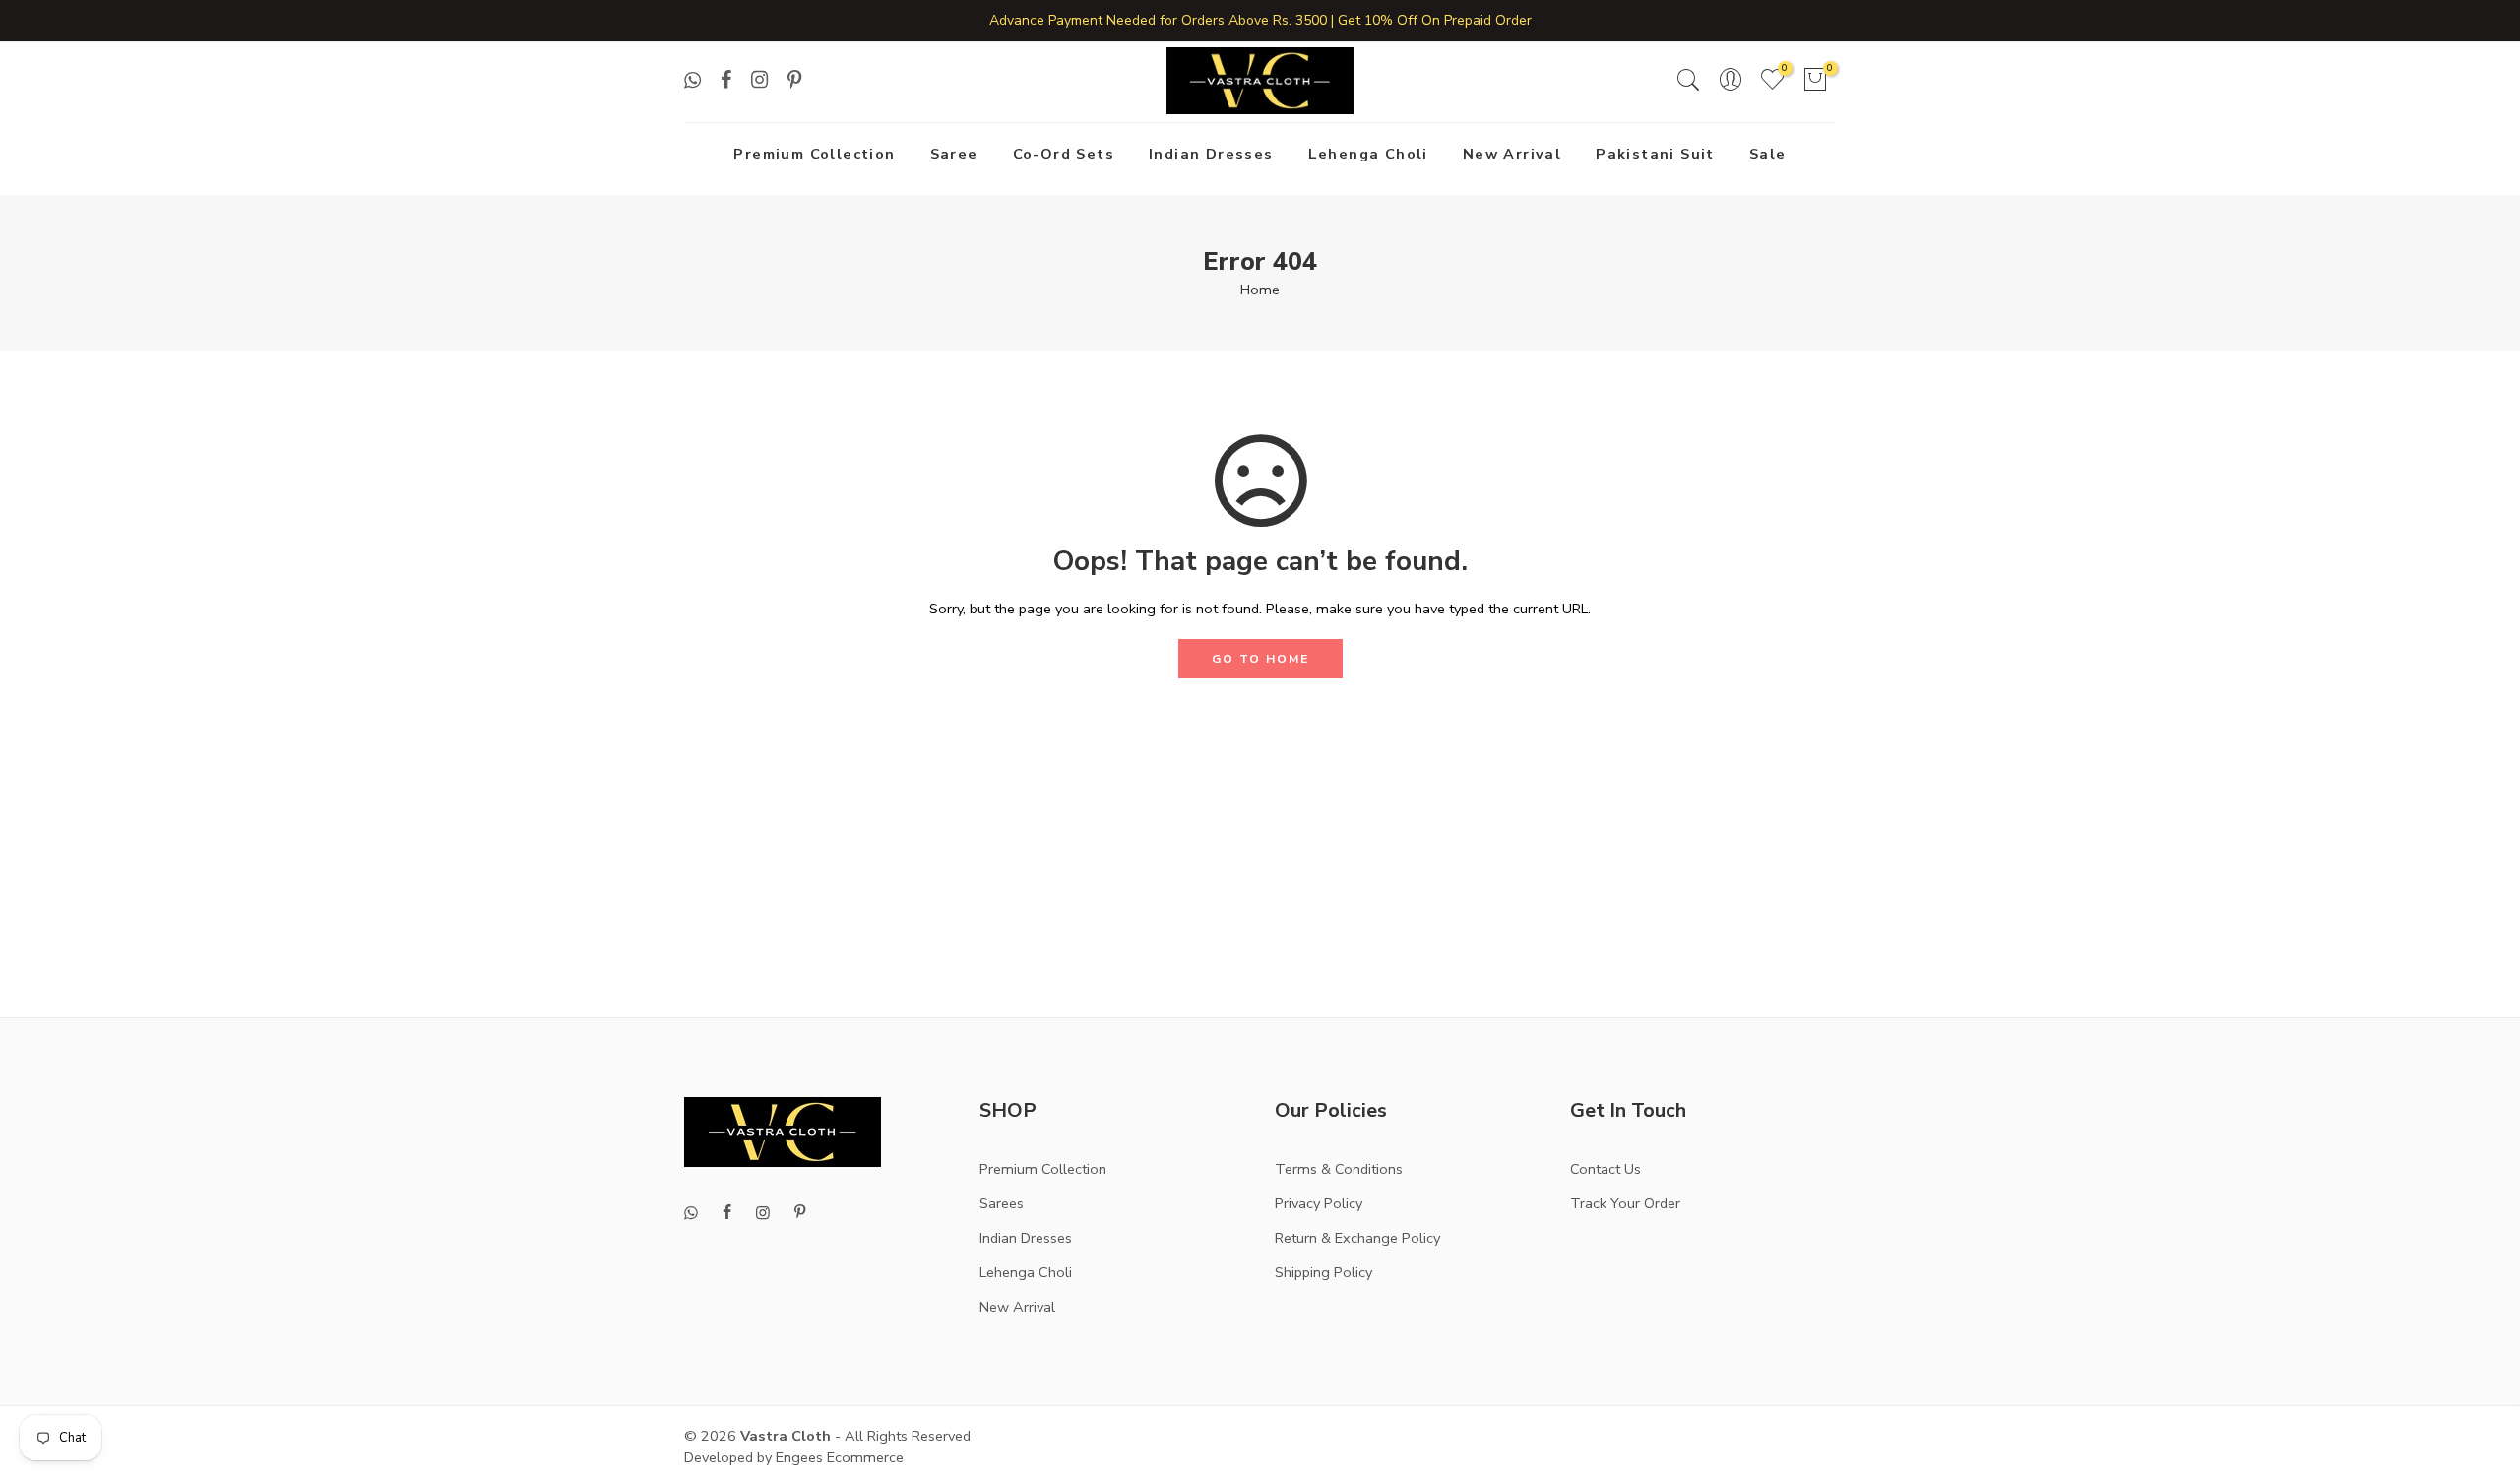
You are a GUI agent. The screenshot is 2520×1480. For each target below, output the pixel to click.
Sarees (1002, 1203)
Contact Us (1606, 1169)
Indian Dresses (1211, 154)
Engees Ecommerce (840, 1457)
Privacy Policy (1319, 1203)
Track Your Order (1625, 1203)
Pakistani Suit (1655, 154)
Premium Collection (814, 154)
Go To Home (1260, 659)
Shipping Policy (1323, 1272)
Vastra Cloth (786, 1436)
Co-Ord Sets (1064, 154)
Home (1260, 290)
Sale (1768, 154)
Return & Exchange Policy (1357, 1238)
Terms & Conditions (1339, 1169)
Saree (954, 154)
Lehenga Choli (1368, 154)
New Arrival (1512, 154)
